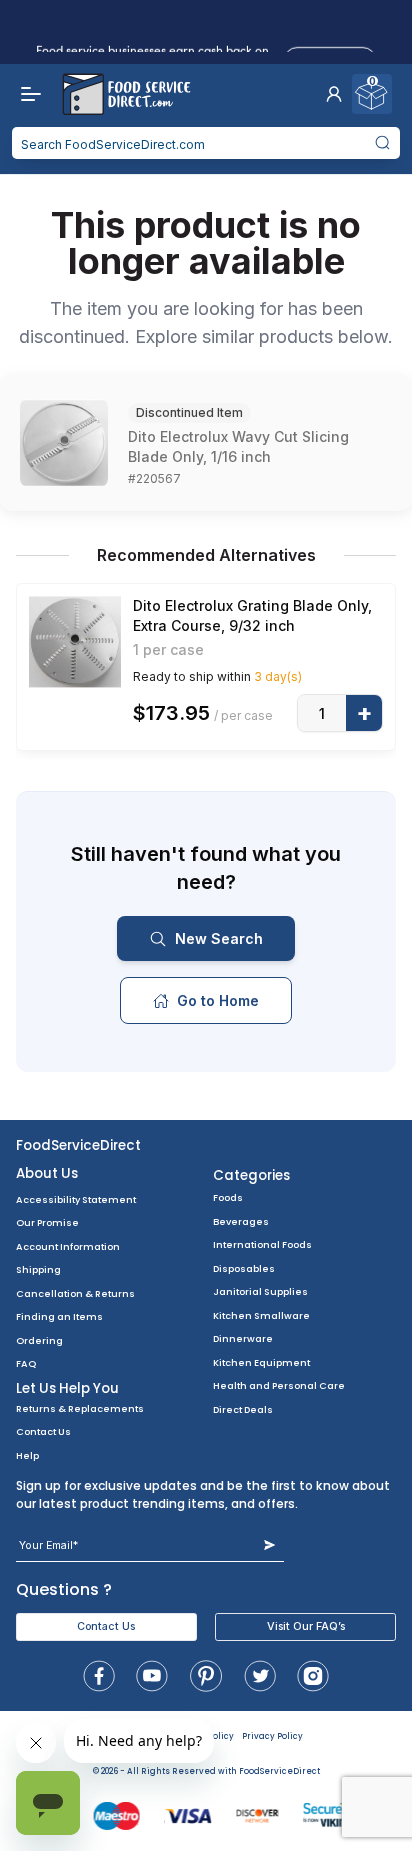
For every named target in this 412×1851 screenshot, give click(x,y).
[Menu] (26, 94)
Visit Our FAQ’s (306, 1626)
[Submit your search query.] (382, 143)
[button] (334, 94)
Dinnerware (243, 1338)
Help (27, 1455)
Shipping (38, 1269)
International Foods (262, 1244)
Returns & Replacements (80, 1408)
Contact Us (43, 1431)
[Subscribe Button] (269, 1545)
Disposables (244, 1268)
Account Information (68, 1246)
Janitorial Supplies (260, 1291)
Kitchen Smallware (261, 1315)
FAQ (26, 1363)
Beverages (241, 1221)
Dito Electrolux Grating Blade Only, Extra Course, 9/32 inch (252, 615)
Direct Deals (243, 1409)
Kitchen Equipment (261, 1362)
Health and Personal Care (279, 1385)
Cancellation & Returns (75, 1293)
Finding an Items (59, 1316)
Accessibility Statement (76, 1199)
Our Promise (47, 1222)
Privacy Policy (272, 1736)
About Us (47, 1173)
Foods (228, 1197)
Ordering (39, 1340)
